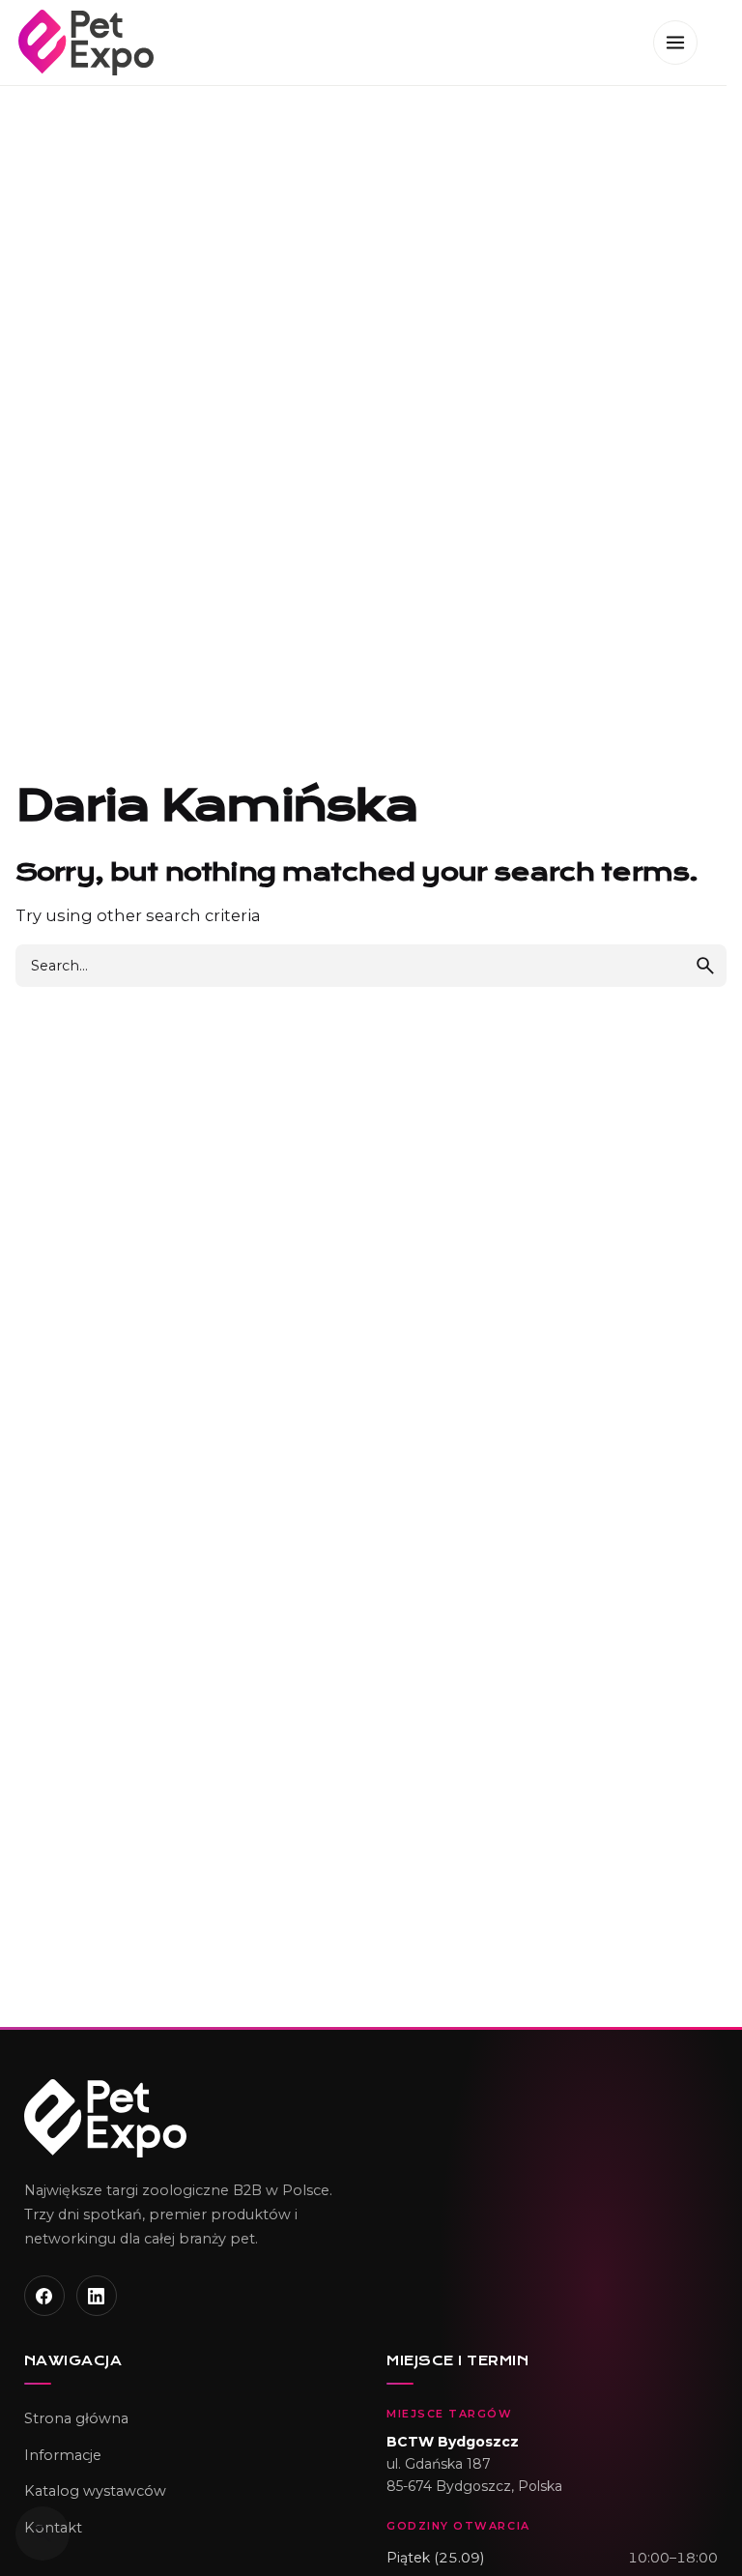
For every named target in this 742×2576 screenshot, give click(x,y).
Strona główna (76, 2418)
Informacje (63, 2455)
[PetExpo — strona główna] (371, 2118)
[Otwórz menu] (675, 43)
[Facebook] (44, 2296)
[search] (705, 966)
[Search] (43, 2533)
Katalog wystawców (95, 2491)
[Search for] (371, 966)
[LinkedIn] (97, 2296)
